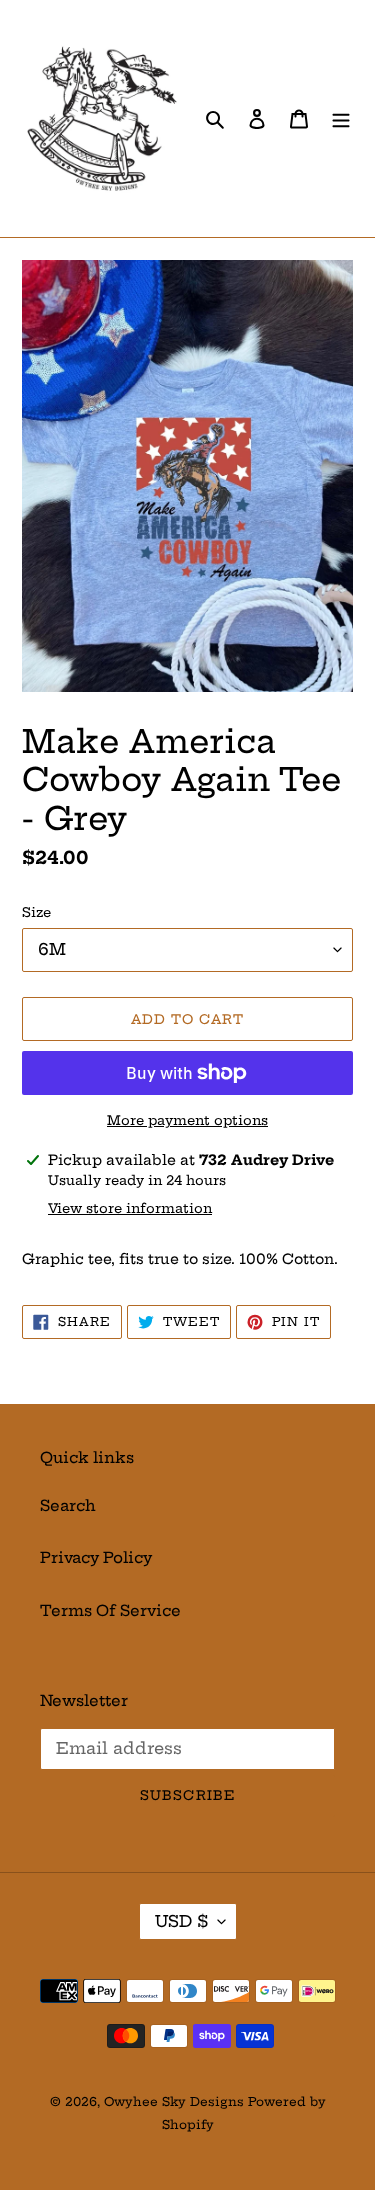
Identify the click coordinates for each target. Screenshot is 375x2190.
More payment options (187, 1120)
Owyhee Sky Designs (174, 2101)
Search (68, 1505)
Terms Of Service (110, 1610)
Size (36, 912)
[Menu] (341, 118)
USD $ (181, 1921)
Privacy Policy (96, 1557)
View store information (130, 1208)
